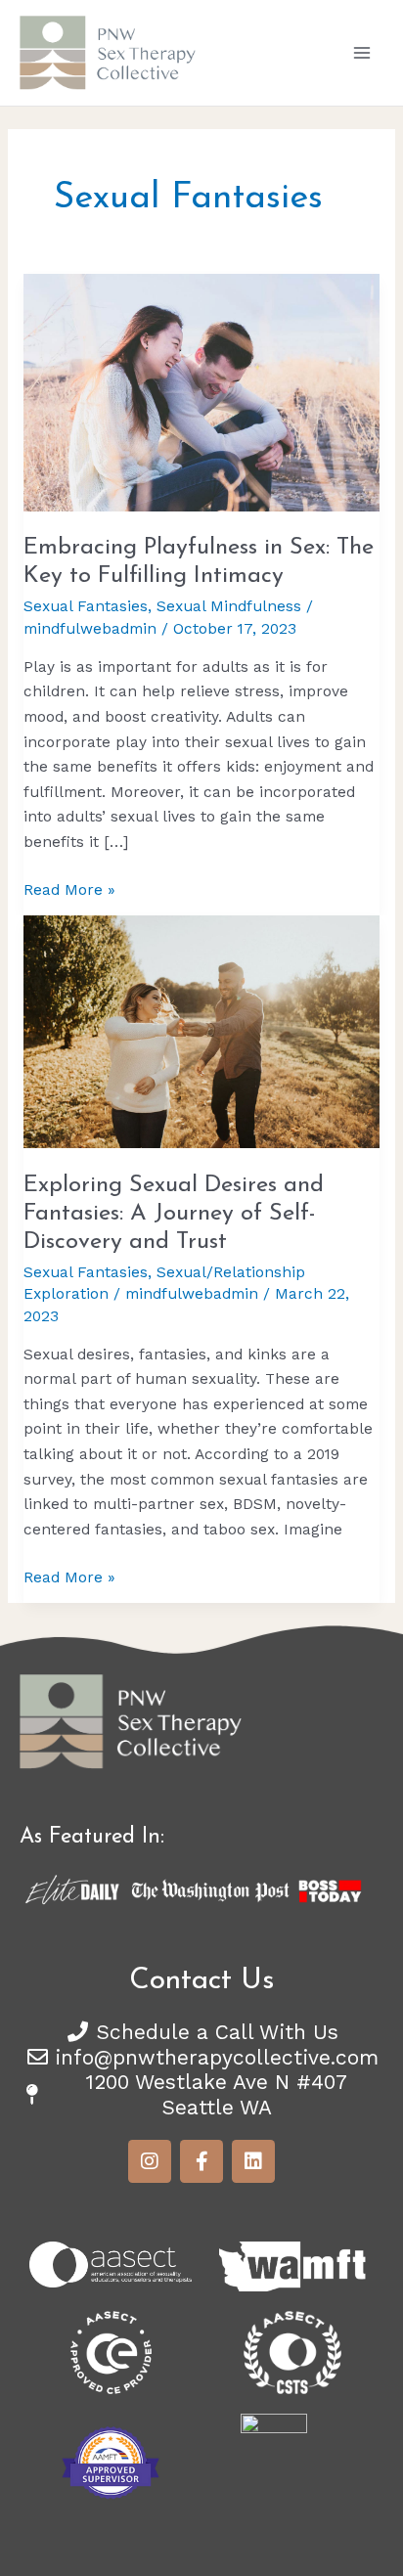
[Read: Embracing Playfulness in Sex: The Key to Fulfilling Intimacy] (201, 391)
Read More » (69, 888)
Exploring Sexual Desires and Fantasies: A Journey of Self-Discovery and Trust (174, 1214)
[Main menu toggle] (362, 52)
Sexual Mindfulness (229, 606)
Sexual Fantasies (86, 606)
